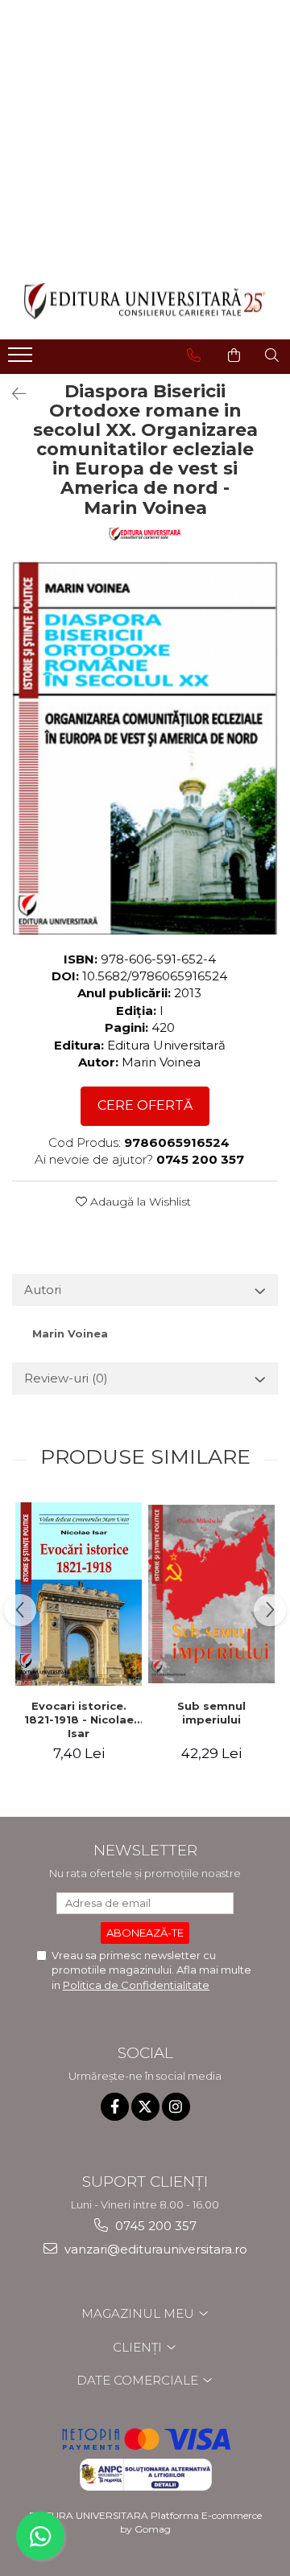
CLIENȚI (139, 2347)
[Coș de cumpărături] (234, 355)
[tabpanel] (145, 748)
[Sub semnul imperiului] (211, 1594)
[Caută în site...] (272, 355)
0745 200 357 (154, 2226)
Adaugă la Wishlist (139, 1202)
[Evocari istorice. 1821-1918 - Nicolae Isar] (79, 1594)
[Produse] (22, 359)
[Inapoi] (12, 394)
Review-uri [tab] (66, 1378)
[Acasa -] (145, 301)
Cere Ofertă (145, 1105)
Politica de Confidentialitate (136, 1985)
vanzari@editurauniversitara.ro (154, 2249)
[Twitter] (145, 2107)
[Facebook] (115, 2107)
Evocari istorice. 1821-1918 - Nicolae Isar (79, 1719)
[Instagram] (176, 2107)
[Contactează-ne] (194, 355)
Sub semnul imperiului (211, 1713)
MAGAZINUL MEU (139, 2313)
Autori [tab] (43, 1290)
